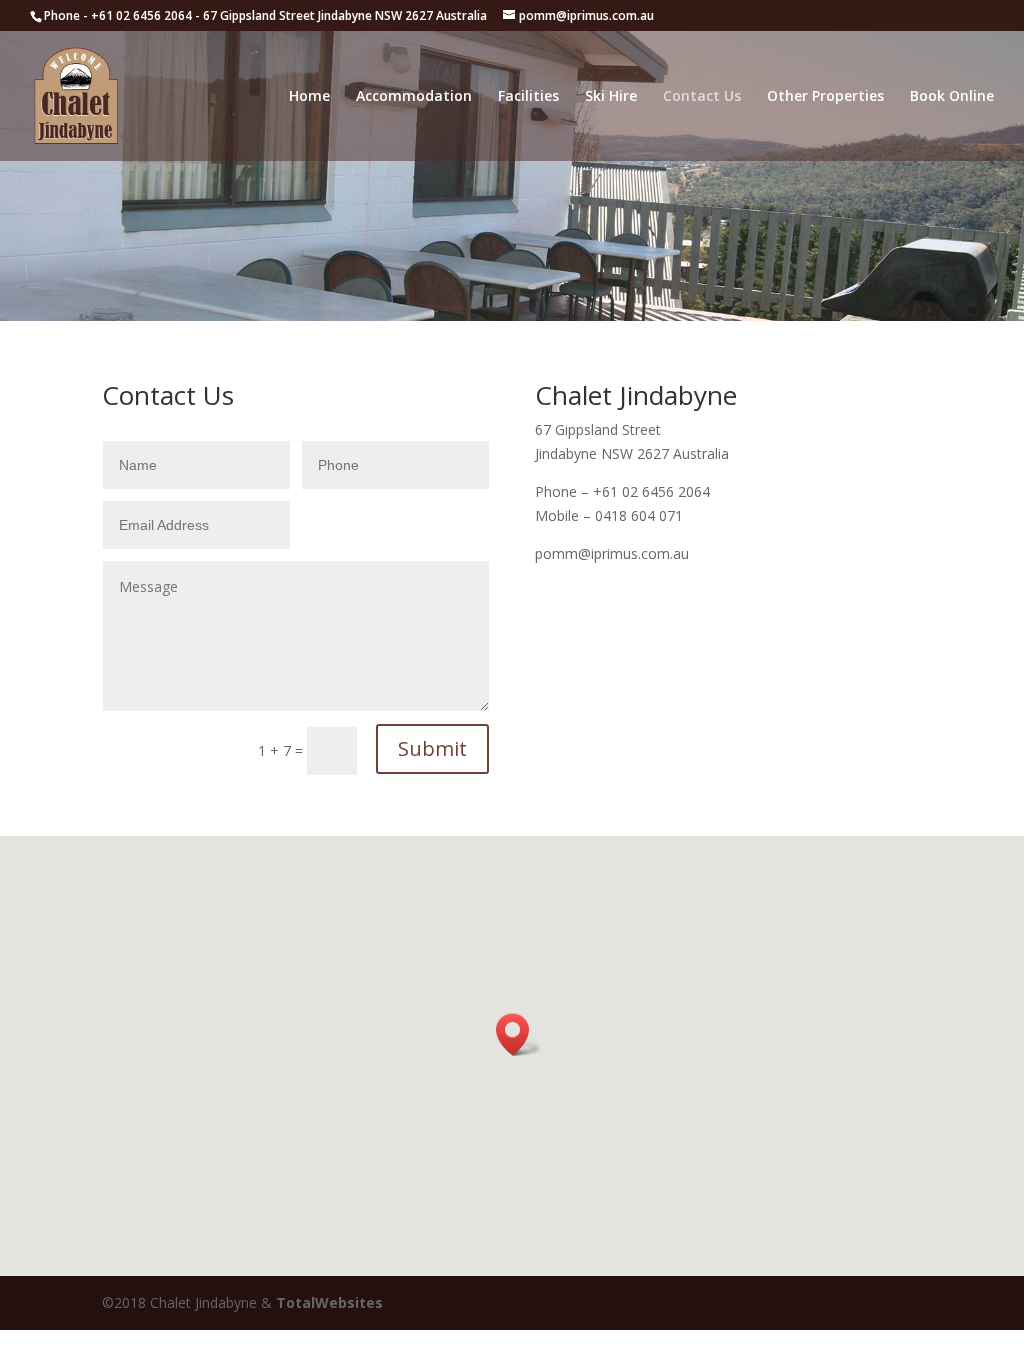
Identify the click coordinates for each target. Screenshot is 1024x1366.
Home (309, 97)
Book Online (952, 97)
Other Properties (825, 97)
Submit (432, 748)
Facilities (528, 97)
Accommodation (414, 97)
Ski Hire (611, 97)
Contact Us (702, 97)
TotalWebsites (329, 1302)
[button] (519, 1034)
